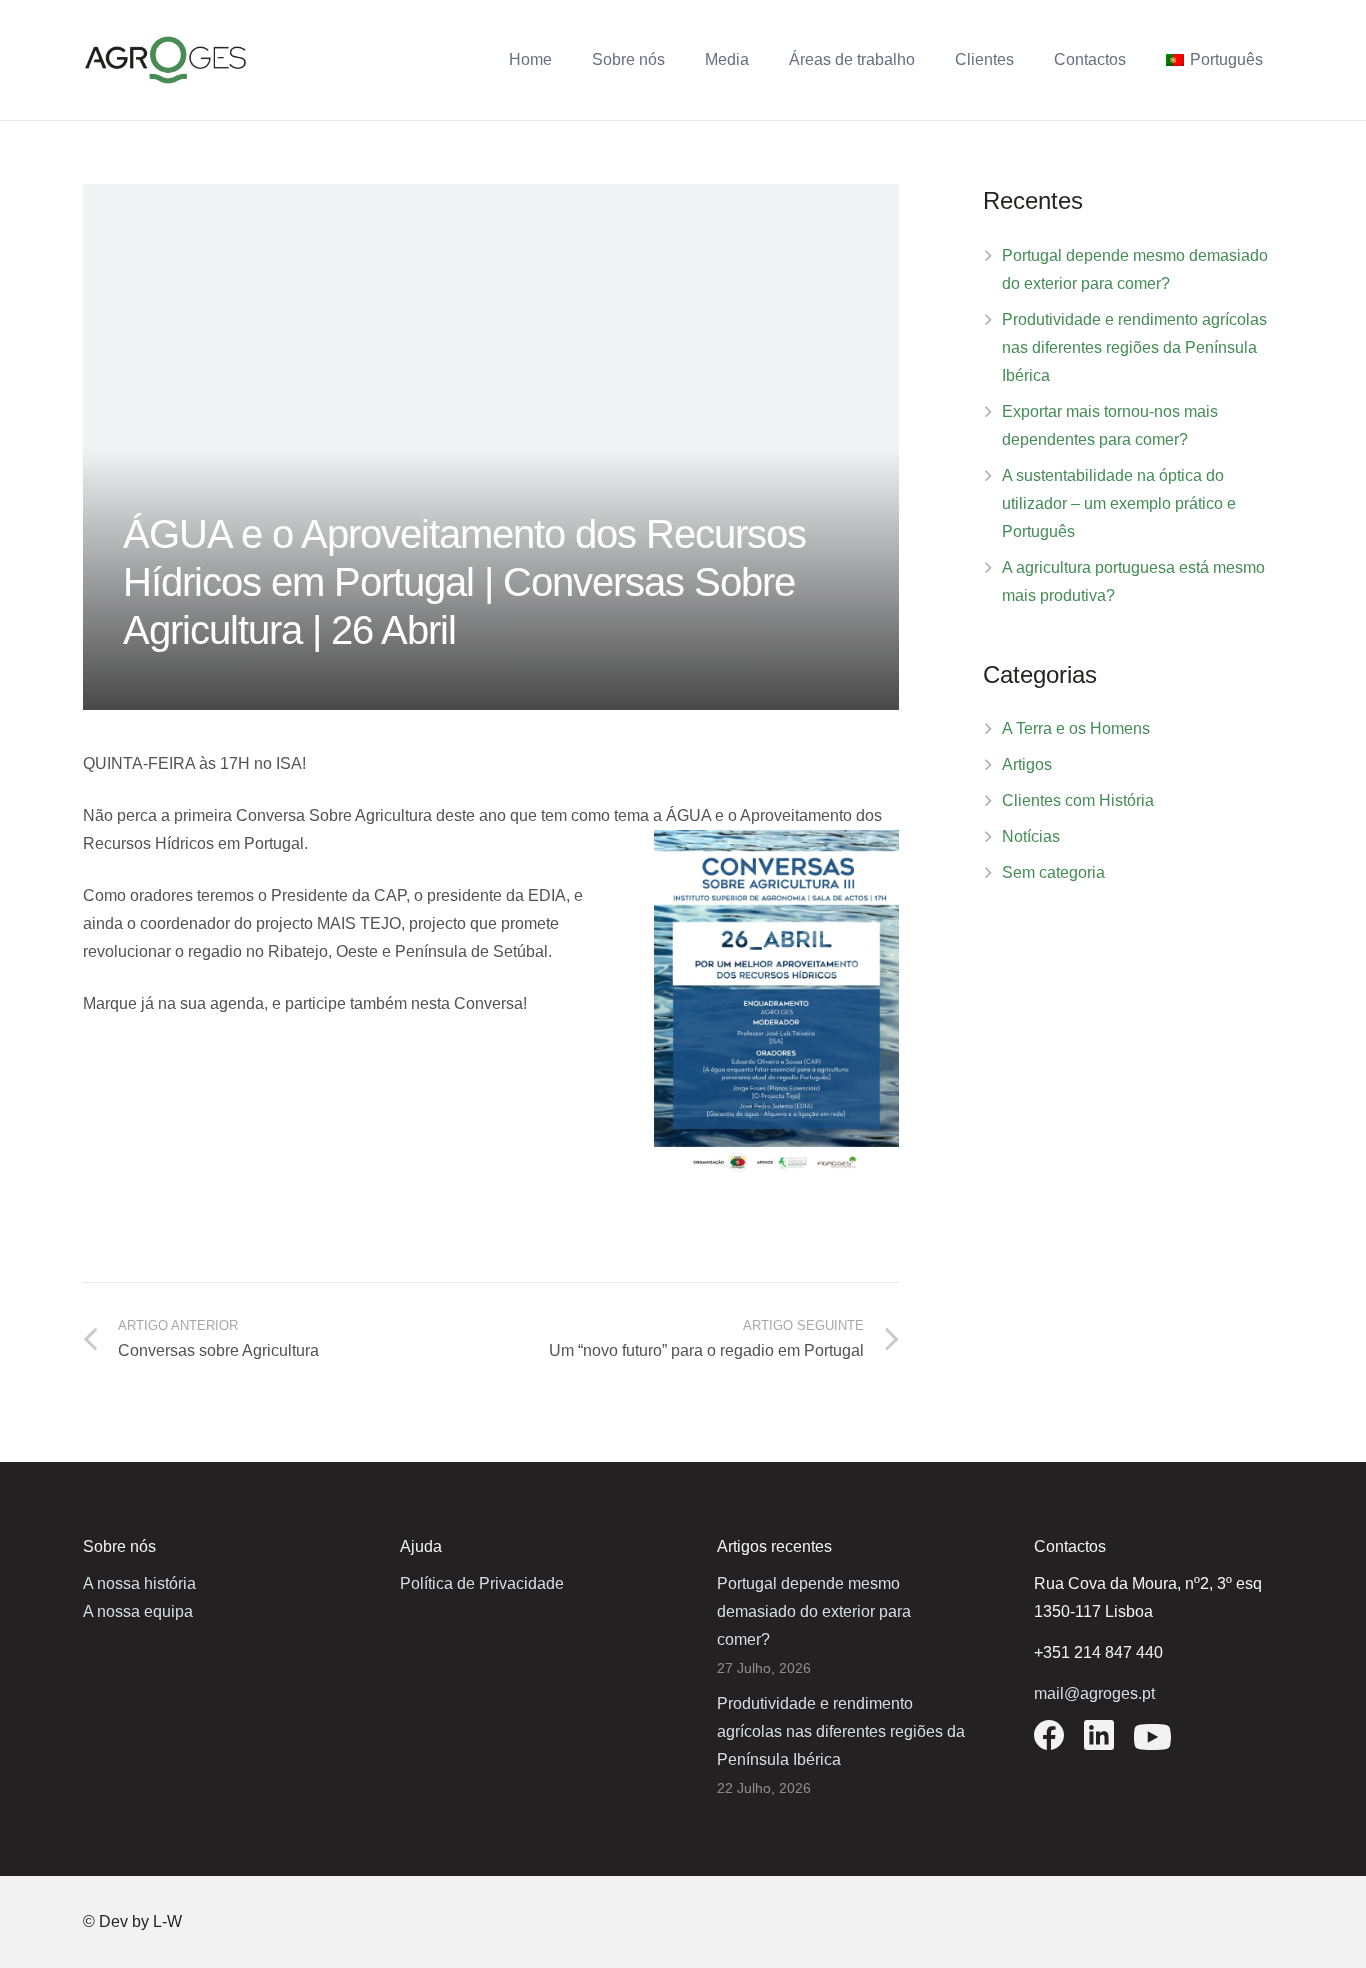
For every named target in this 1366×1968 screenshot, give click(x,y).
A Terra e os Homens (1076, 728)
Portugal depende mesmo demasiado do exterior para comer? (814, 1611)
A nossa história (139, 1583)
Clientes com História (1078, 800)
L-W (167, 1921)
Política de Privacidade (482, 1583)
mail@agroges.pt (1094, 1693)
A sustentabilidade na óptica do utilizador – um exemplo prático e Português (1119, 503)
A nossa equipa (138, 1611)
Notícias (1031, 836)
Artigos (1027, 764)
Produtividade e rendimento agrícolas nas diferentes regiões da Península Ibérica (1134, 347)
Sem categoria (1053, 872)
